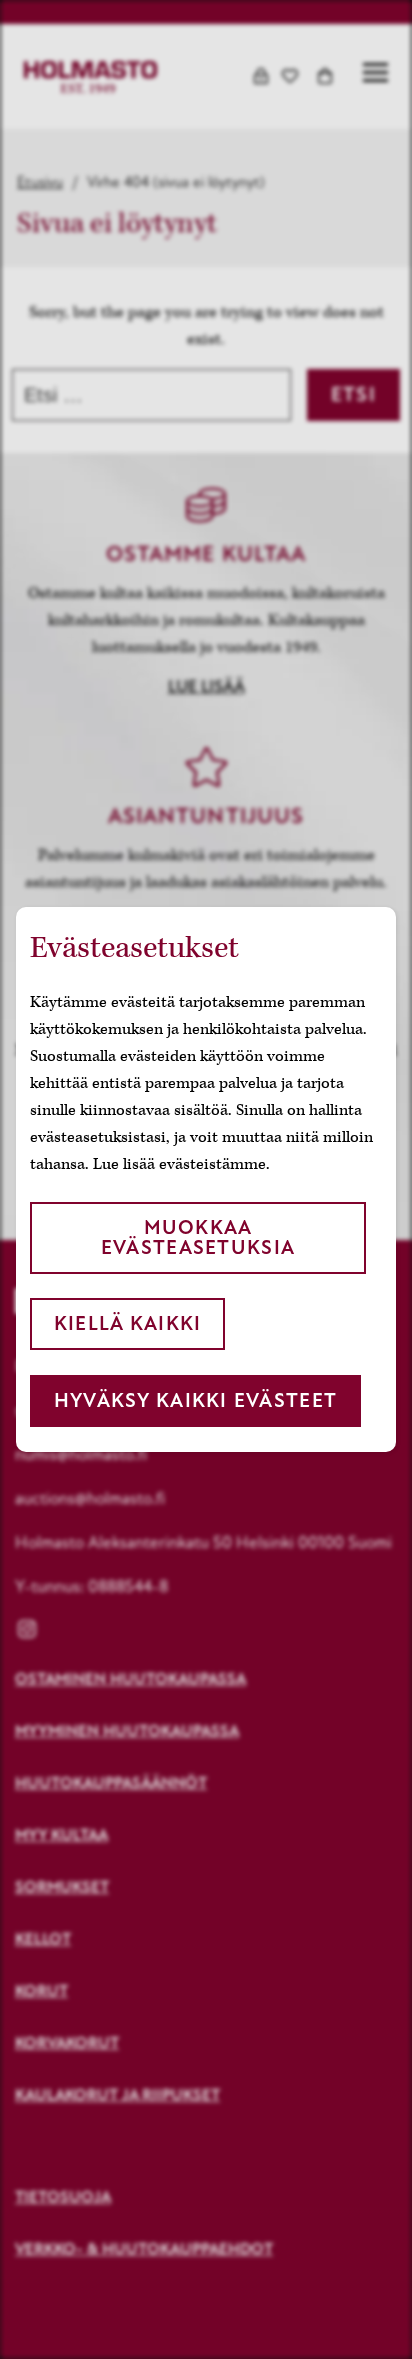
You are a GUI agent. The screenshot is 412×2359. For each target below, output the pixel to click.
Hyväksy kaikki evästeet (195, 1400)
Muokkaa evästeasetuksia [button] (198, 1237)
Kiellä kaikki (128, 1323)
